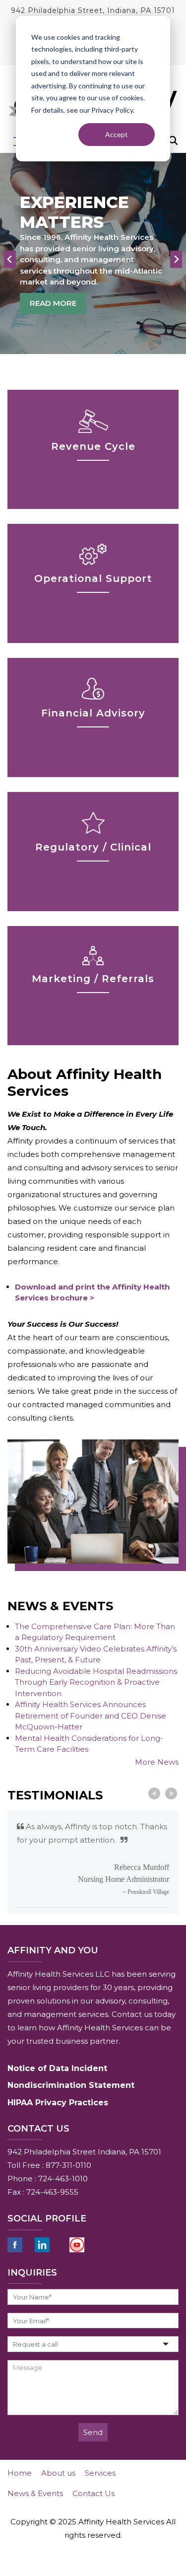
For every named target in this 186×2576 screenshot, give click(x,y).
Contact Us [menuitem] (93, 2493)
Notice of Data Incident (57, 2068)
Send (93, 2432)
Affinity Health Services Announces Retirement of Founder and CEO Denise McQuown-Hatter (91, 1716)
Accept (117, 134)
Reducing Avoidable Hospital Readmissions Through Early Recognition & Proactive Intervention (96, 1682)
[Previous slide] (10, 259)
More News (157, 1762)
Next (171, 1793)
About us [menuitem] (58, 2473)
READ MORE (53, 303)
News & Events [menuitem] (35, 2493)
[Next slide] (176, 259)
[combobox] (93, 2344)
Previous (154, 1793)
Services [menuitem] (100, 2473)
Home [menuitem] (20, 2473)
